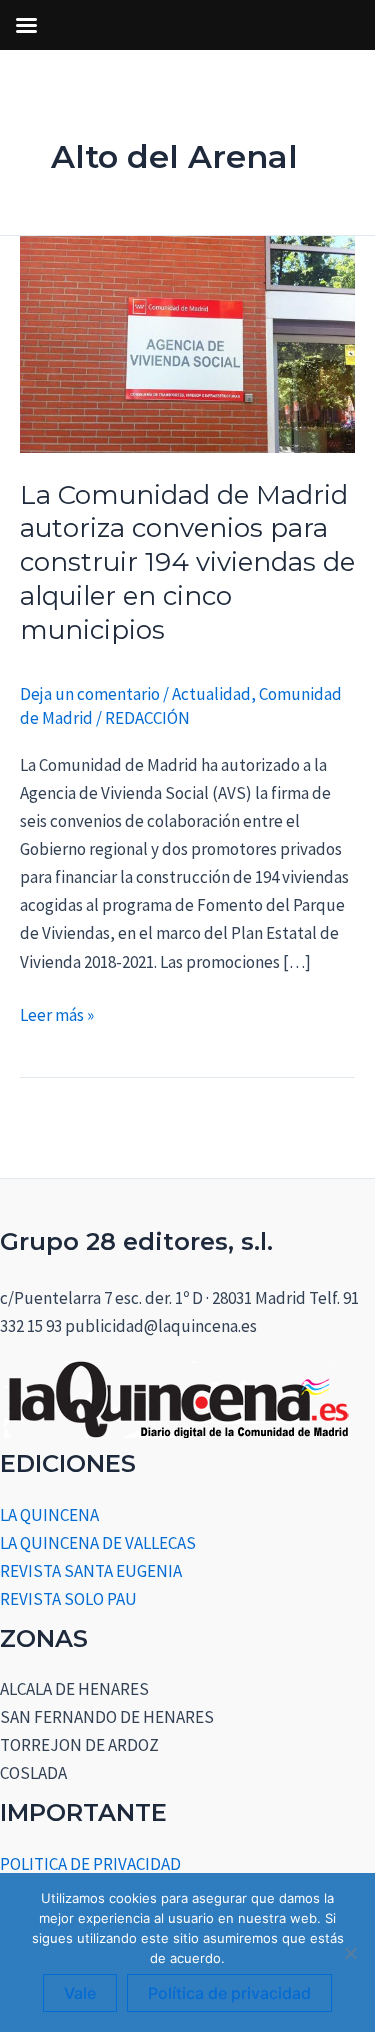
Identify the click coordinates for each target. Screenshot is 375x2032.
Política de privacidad (229, 1993)
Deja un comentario (90, 694)
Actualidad (211, 694)
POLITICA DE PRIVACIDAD (90, 1864)
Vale (80, 1993)
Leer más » (57, 1013)
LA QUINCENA (49, 1515)
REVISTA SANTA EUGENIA (91, 1571)
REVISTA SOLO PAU (68, 1599)
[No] (350, 1953)
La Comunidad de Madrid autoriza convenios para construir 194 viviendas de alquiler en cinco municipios (187, 562)
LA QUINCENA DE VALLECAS (98, 1543)
